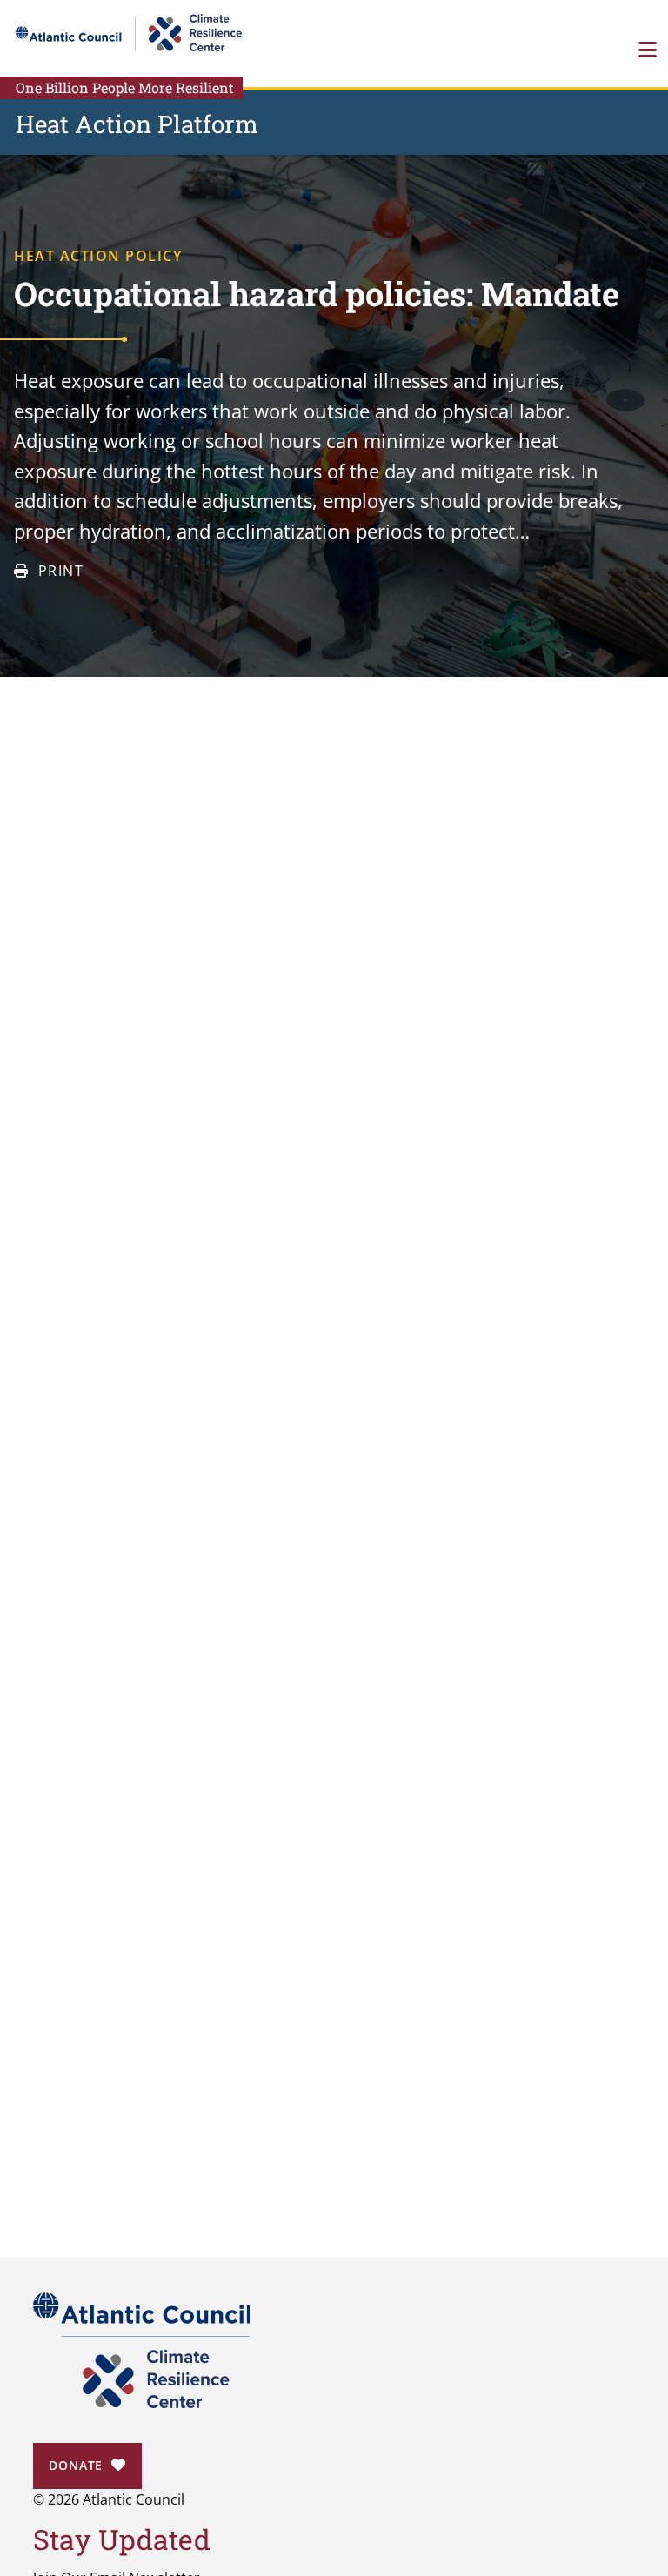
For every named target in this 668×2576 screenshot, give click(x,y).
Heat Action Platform (137, 124)
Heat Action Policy (98, 256)
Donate (76, 2465)
